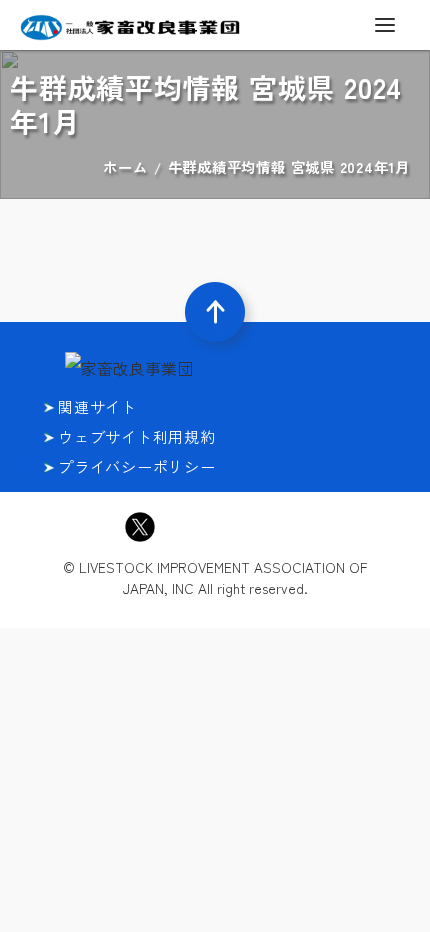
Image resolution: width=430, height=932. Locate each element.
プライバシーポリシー (137, 466)
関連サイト (97, 406)
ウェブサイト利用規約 (137, 436)
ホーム (125, 166)
